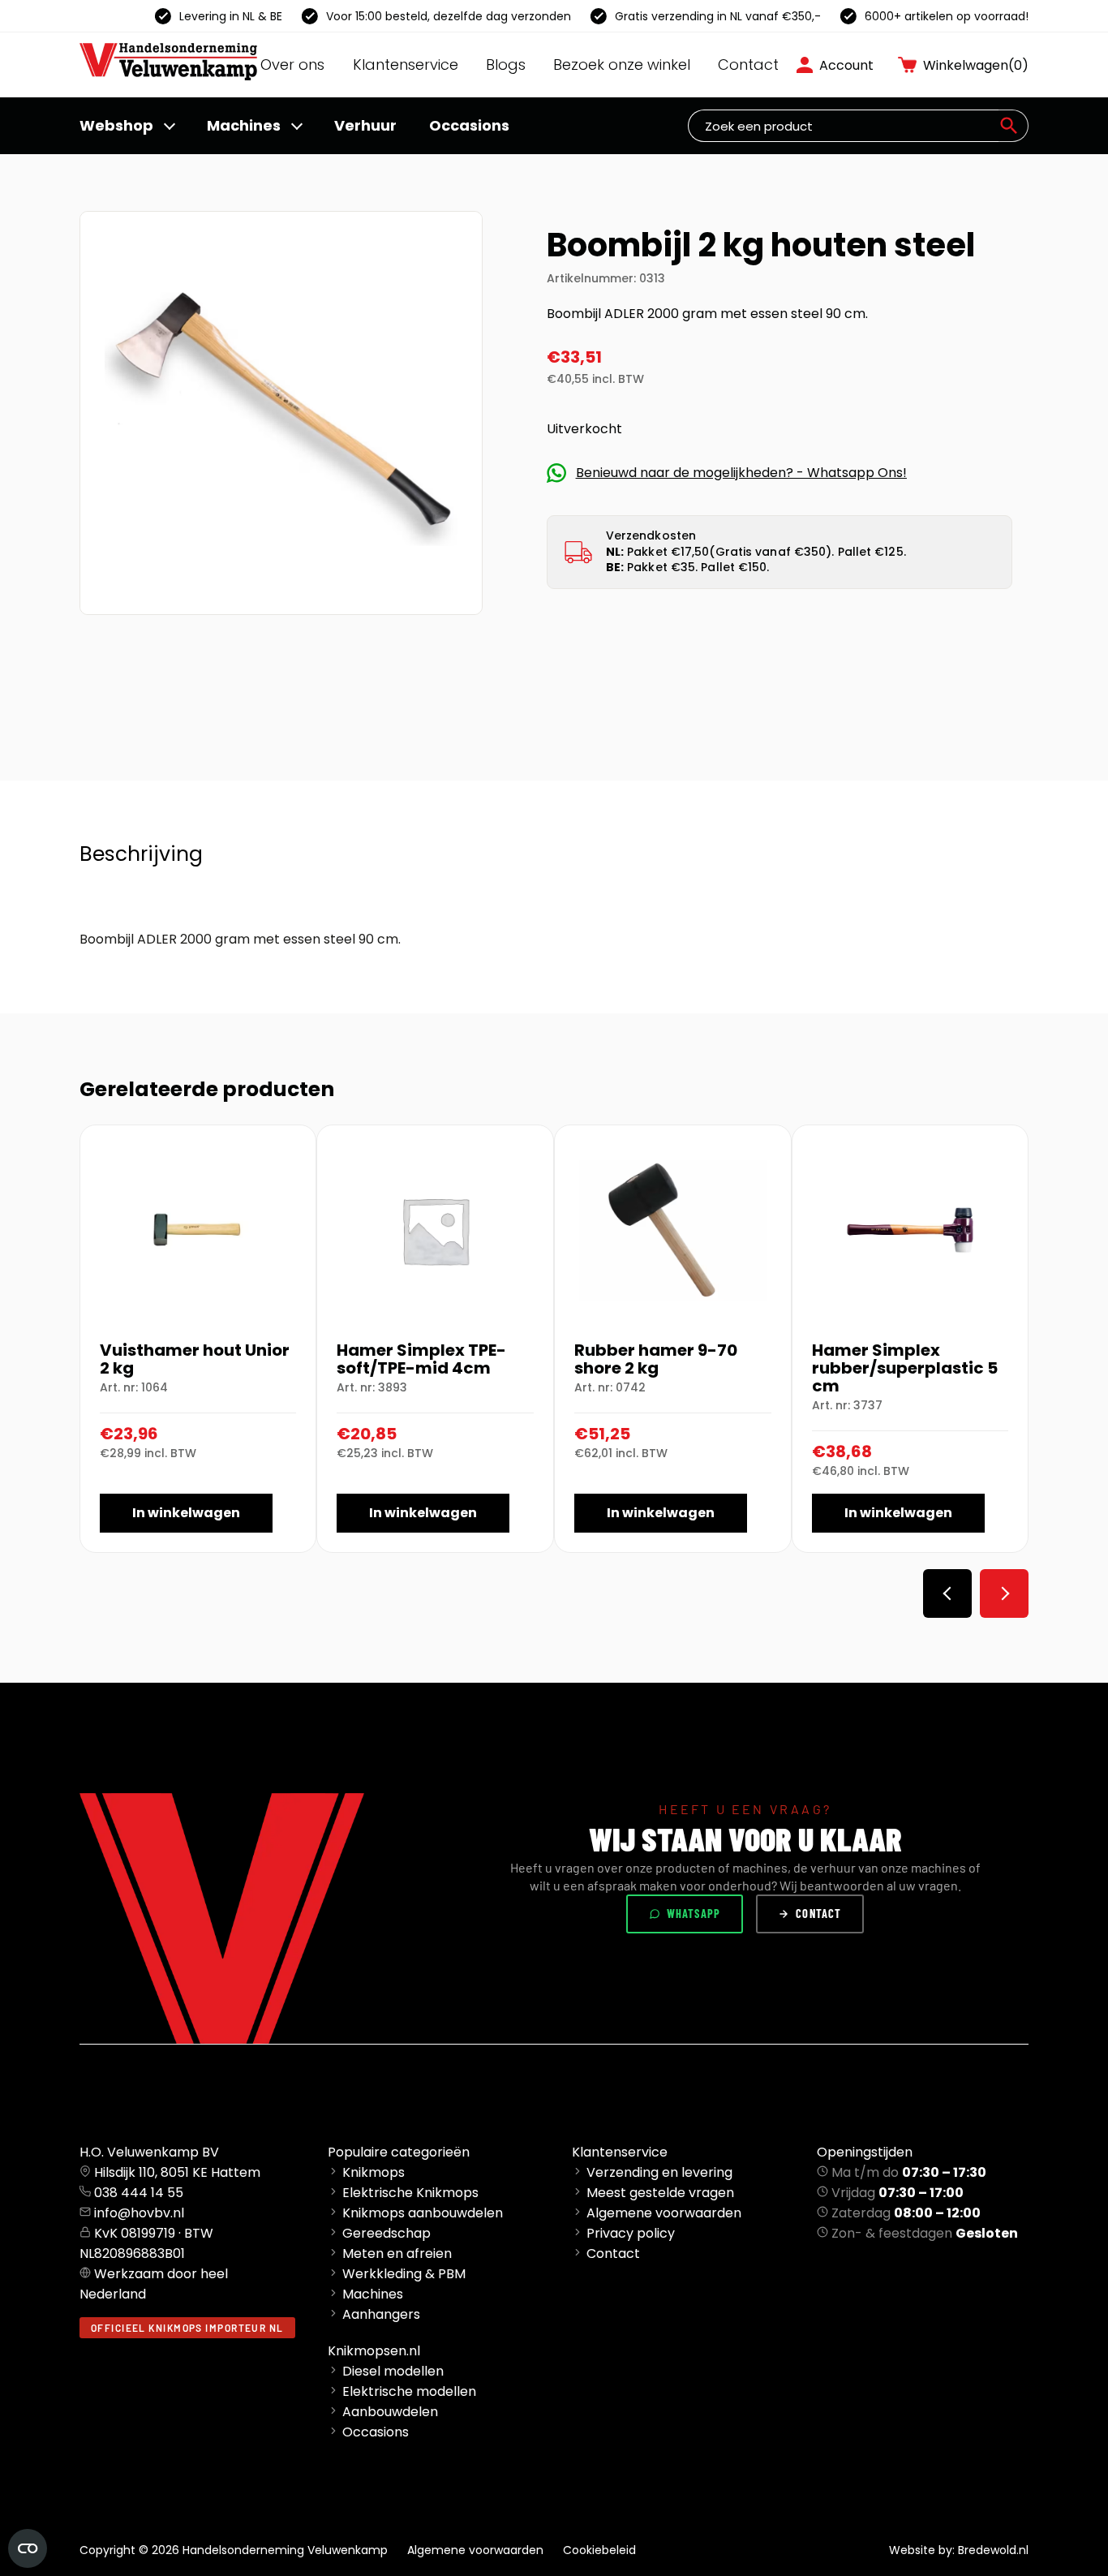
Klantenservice (406, 65)
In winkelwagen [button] (186, 1513)
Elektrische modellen (409, 2391)
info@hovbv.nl (139, 2213)
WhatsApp (694, 1914)
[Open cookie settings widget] (28, 2548)
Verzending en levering (659, 2172)
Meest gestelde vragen (660, 2193)
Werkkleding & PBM (404, 2274)
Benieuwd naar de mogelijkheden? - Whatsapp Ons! (741, 473)
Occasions (469, 125)
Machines (244, 125)
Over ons (292, 65)
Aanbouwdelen (390, 2412)
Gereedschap (387, 2233)
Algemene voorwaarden (664, 2213)
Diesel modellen (393, 2371)
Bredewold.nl (993, 2550)
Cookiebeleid (599, 2550)
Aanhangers (381, 2314)
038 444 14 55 (139, 2193)
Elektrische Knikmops (410, 2193)
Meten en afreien (397, 2253)
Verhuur (365, 125)
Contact (748, 65)
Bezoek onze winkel (622, 65)
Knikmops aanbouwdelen (423, 2213)
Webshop (116, 125)
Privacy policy (631, 2233)
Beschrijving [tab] (141, 854)
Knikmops (374, 2172)
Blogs (506, 65)
